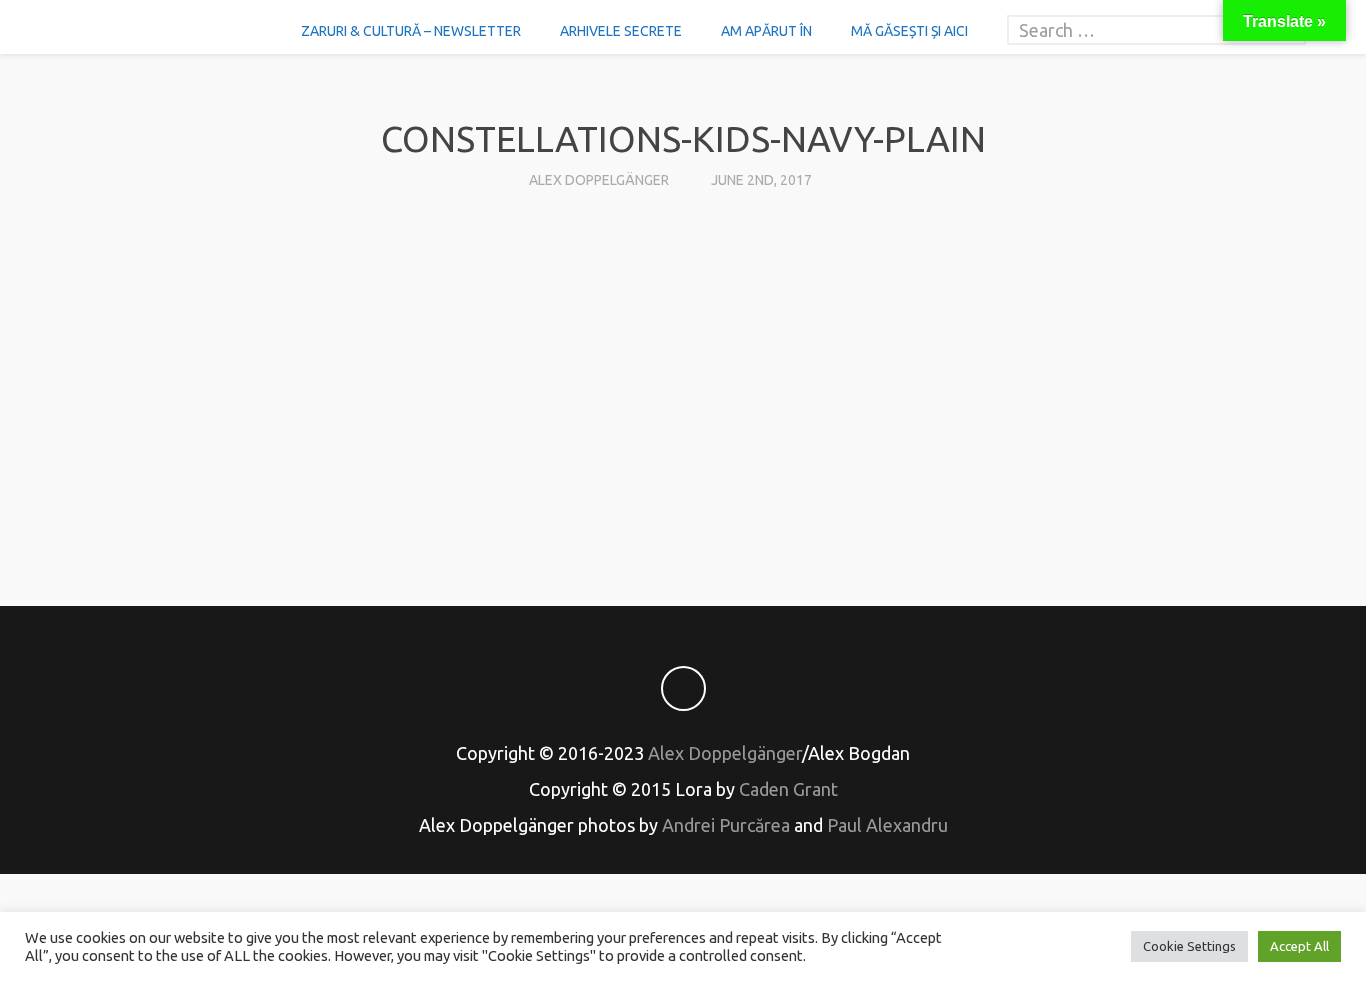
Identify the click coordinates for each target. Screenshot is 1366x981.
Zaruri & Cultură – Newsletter (411, 31)
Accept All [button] (1299, 946)
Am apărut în (766, 31)
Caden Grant (788, 789)
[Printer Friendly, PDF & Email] (683, 502)
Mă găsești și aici (909, 31)
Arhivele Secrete (621, 31)
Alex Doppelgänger (599, 180)
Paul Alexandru (887, 825)
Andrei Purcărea (726, 825)
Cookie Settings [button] (1189, 946)
